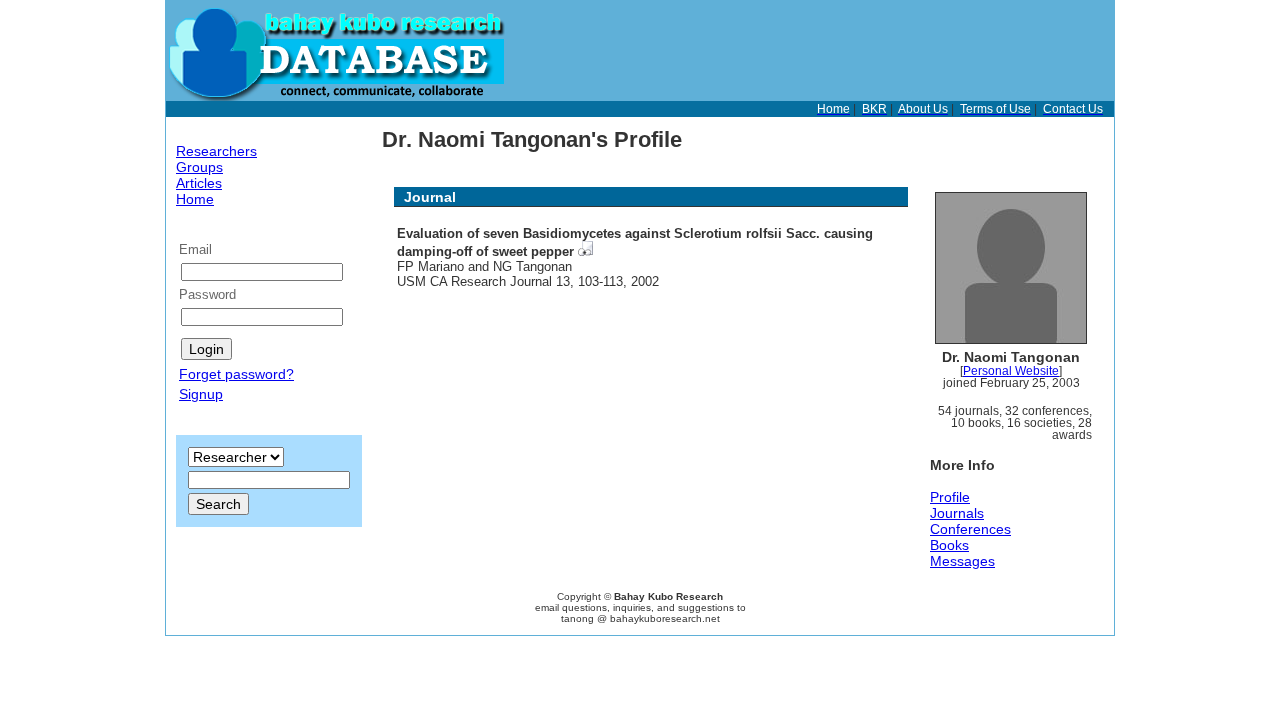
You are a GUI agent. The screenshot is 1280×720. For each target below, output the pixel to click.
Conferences (970, 529)
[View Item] (585, 251)
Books (949, 545)
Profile (950, 497)
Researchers (216, 151)
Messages (962, 561)
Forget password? (236, 374)
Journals (957, 513)
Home (195, 199)
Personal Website (1011, 371)
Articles (199, 183)
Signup (201, 394)
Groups (199, 167)
